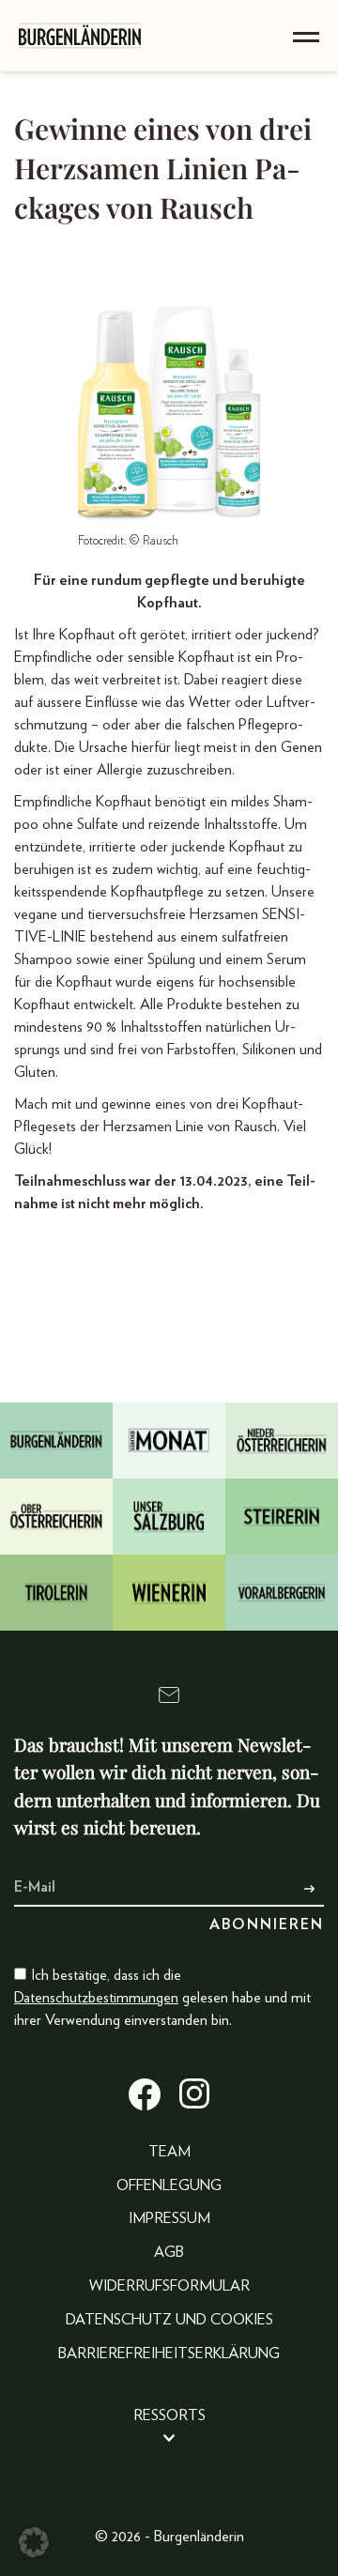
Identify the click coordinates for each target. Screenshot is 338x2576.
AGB (169, 2252)
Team (169, 2152)
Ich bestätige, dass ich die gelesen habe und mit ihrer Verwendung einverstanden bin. (162, 1998)
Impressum (169, 2218)
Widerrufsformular (169, 2286)
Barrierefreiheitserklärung (169, 2354)
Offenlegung (169, 2185)
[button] (34, 2542)
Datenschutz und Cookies (169, 2320)
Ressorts (169, 2415)
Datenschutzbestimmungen (96, 1998)
